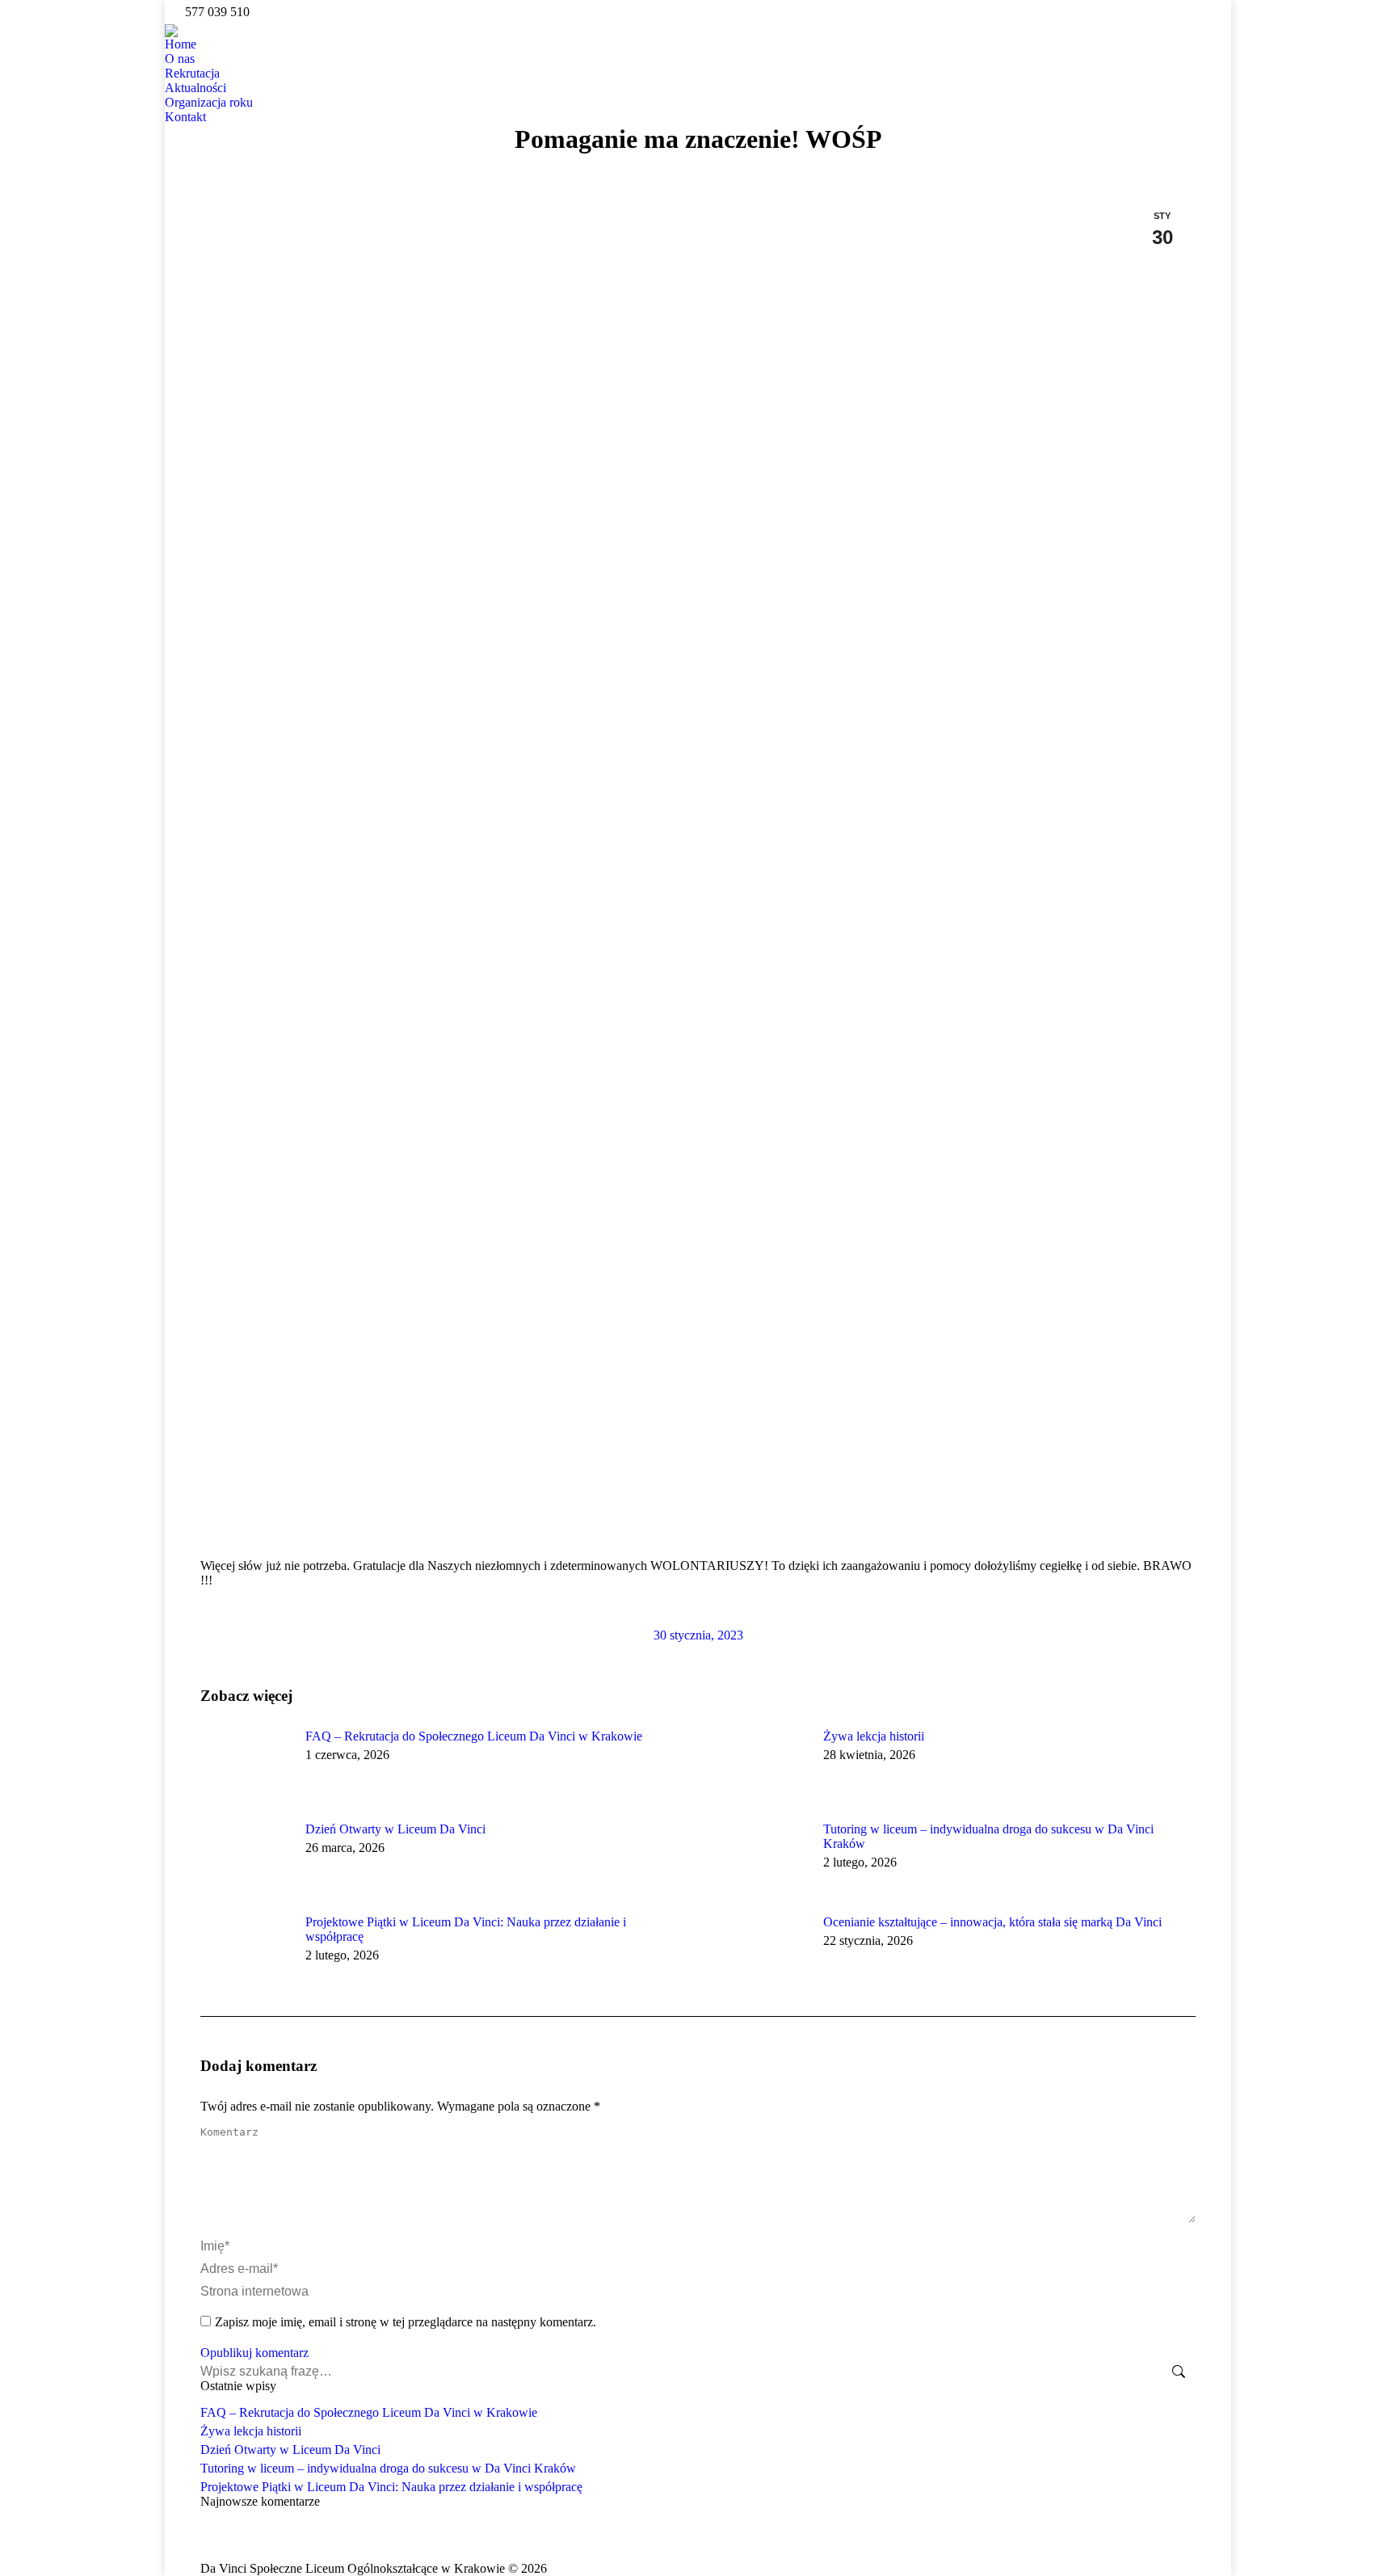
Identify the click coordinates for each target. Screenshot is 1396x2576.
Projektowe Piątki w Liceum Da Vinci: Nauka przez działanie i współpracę (466, 1929)
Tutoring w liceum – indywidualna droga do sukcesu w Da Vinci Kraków (988, 1836)
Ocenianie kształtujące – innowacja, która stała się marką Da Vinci (992, 1922)
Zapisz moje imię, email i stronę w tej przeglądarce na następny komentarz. (406, 2322)
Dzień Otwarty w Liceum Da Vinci (395, 1829)
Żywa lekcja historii (874, 1736)
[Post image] (245, 1766)
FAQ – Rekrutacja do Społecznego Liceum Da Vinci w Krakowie (474, 1736)
